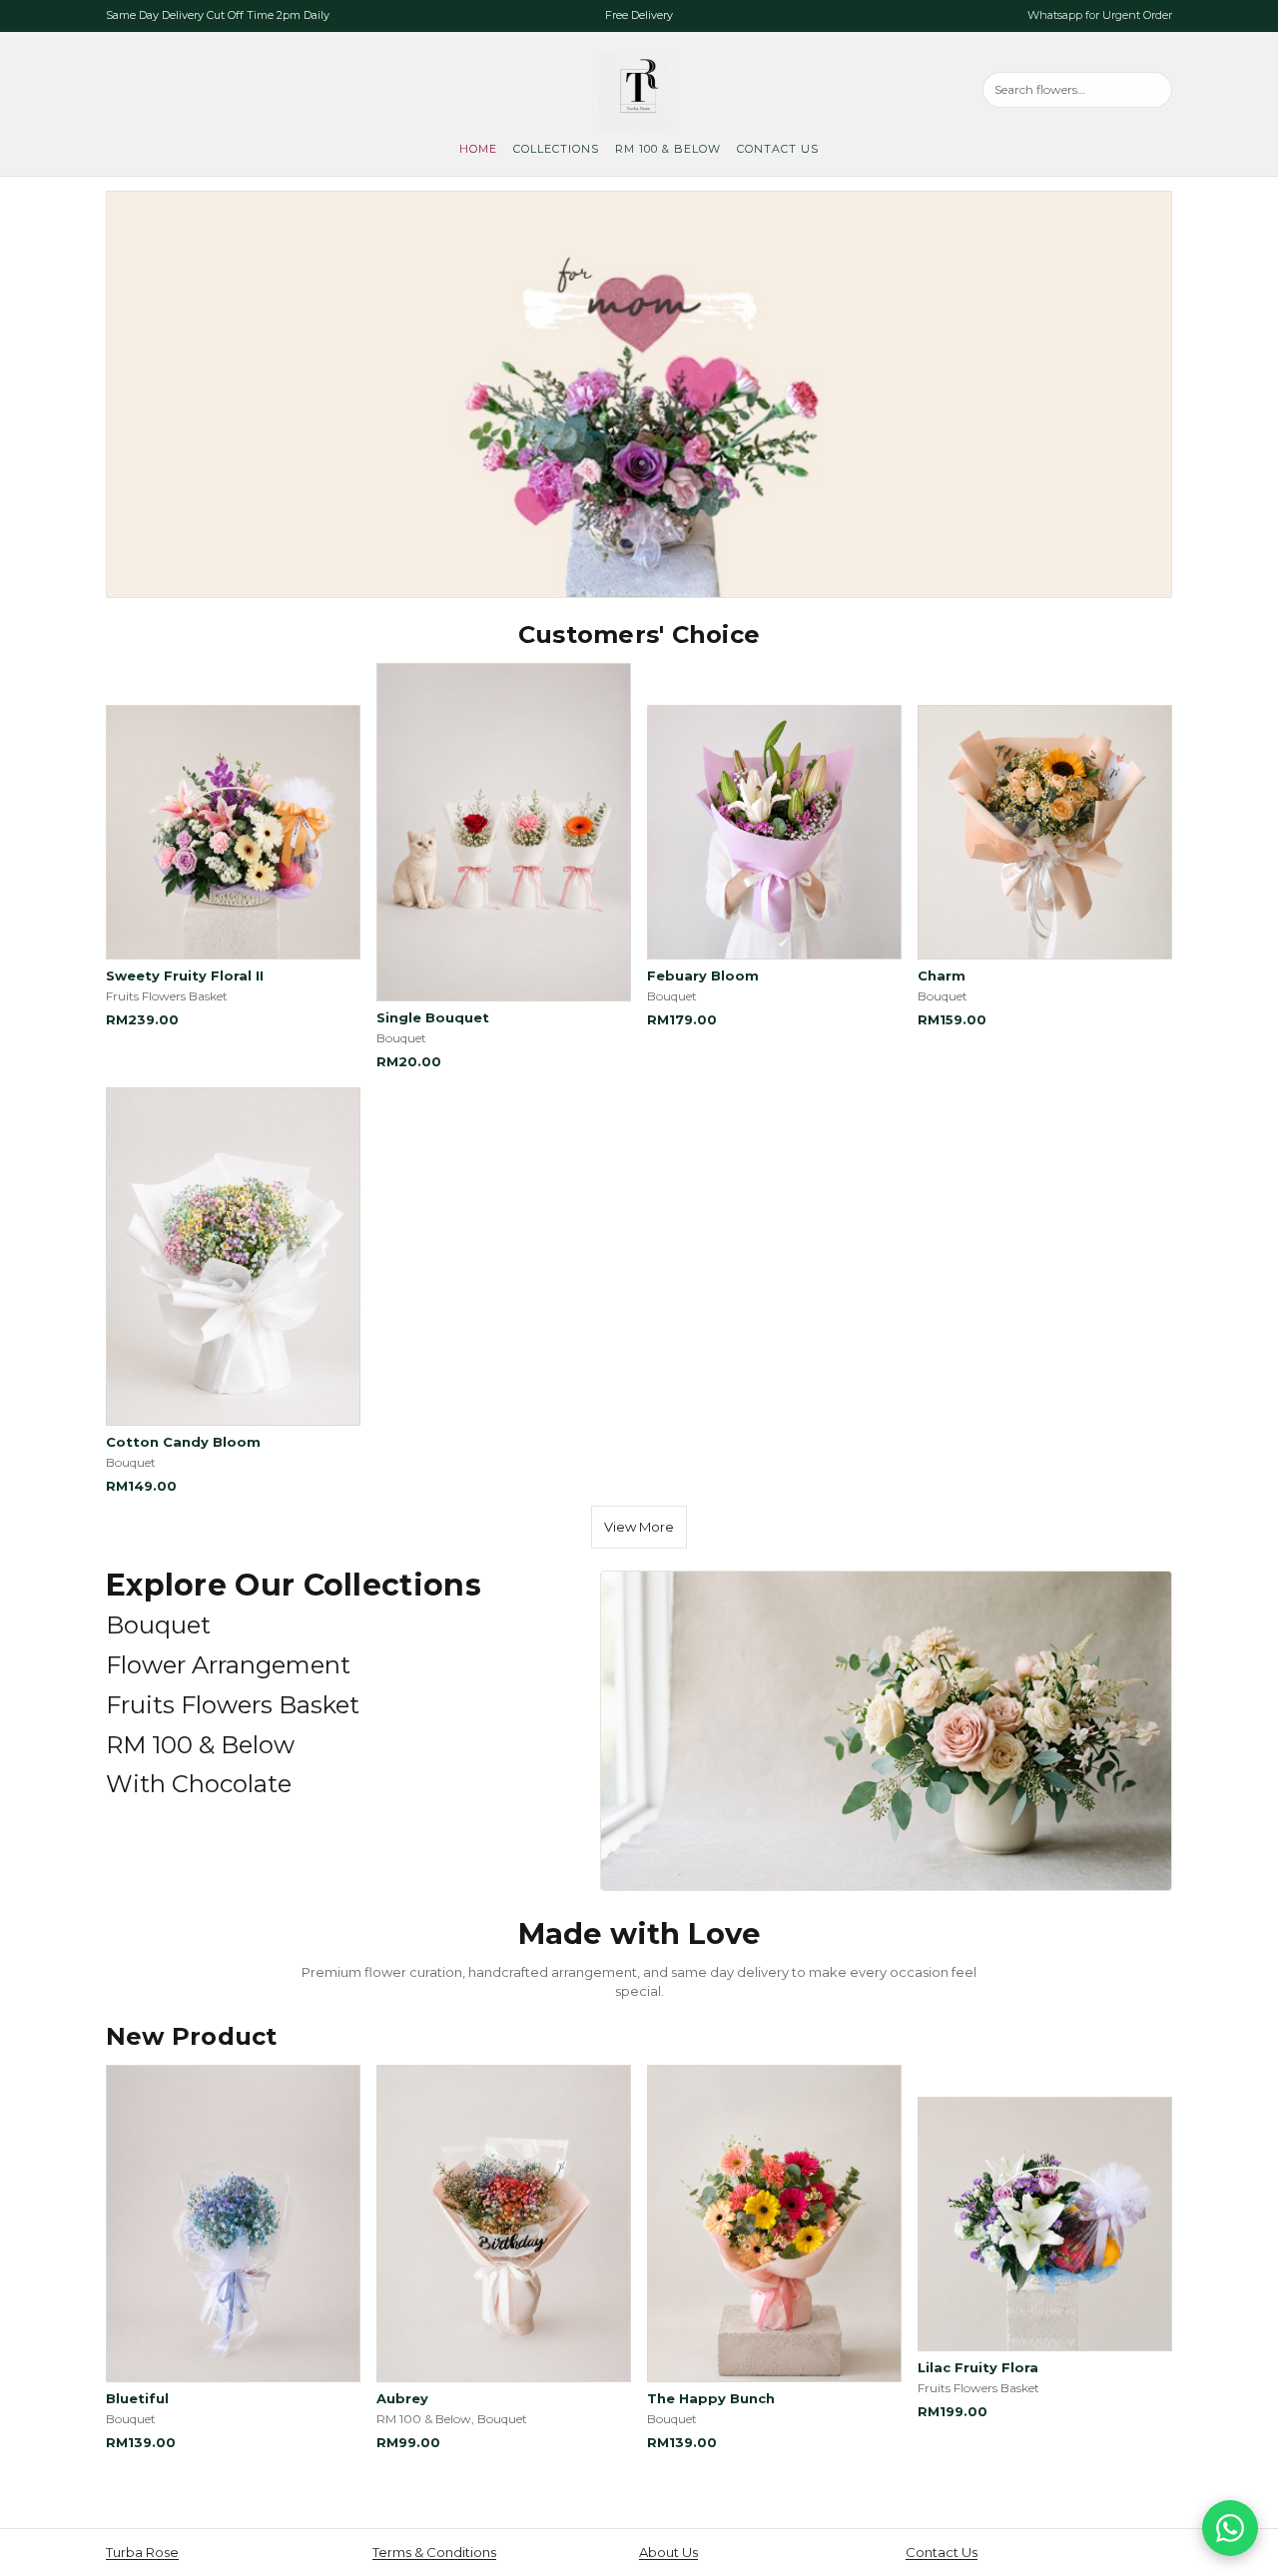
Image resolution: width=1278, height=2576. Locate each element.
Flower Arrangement (228, 1665)
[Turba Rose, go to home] (639, 90)
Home (478, 149)
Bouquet (158, 1625)
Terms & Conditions (434, 2552)
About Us (668, 2552)
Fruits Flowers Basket (233, 1705)
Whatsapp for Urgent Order (1100, 15)
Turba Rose (142, 2552)
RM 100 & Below (668, 149)
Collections (556, 149)
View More (639, 1527)
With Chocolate (199, 1784)
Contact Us (778, 149)
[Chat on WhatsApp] (1230, 2528)
